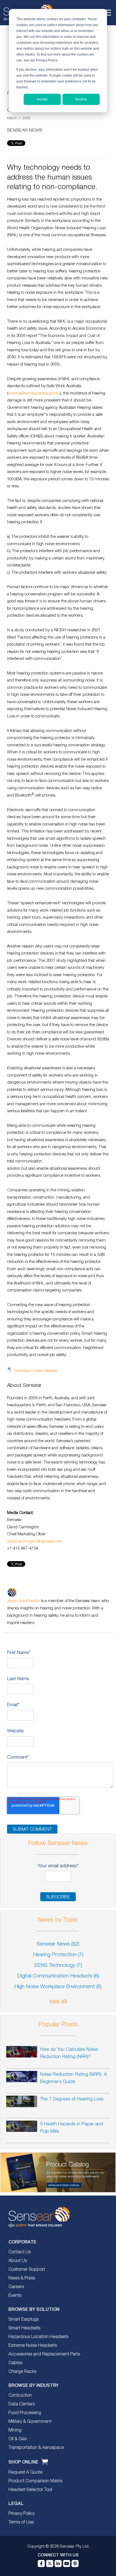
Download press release (35, 1371)
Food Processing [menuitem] (25, 2413)
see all (58, 2002)
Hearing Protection (58, 1955)
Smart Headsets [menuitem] (24, 2328)
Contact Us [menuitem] (20, 2252)
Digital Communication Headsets (58, 1976)
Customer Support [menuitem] (27, 2270)
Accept (42, 99)
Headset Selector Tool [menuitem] (30, 2490)
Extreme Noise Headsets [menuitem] (33, 2346)
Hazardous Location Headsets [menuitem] (38, 2337)
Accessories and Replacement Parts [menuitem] (44, 2354)
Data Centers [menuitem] (22, 2404)
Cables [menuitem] (15, 2363)
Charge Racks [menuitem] (22, 2372)
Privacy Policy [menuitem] (22, 2514)
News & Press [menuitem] (22, 2278)
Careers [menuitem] (16, 2287)
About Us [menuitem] (18, 2261)
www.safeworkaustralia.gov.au (34, 393)
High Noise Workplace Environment (58, 1987)
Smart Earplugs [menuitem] (24, 2320)
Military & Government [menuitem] (30, 2422)
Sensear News (24, 130)
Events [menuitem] (15, 2296)
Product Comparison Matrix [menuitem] (35, 2481)
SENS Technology (58, 1966)
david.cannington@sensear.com (35, 1542)
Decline (81, 99)
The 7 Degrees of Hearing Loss (72, 2099)
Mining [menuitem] (15, 2430)
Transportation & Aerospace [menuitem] (36, 2448)
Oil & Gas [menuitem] (17, 2439)
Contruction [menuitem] (20, 2396)
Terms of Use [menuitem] (21, 2522)
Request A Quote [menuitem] (25, 2472)
